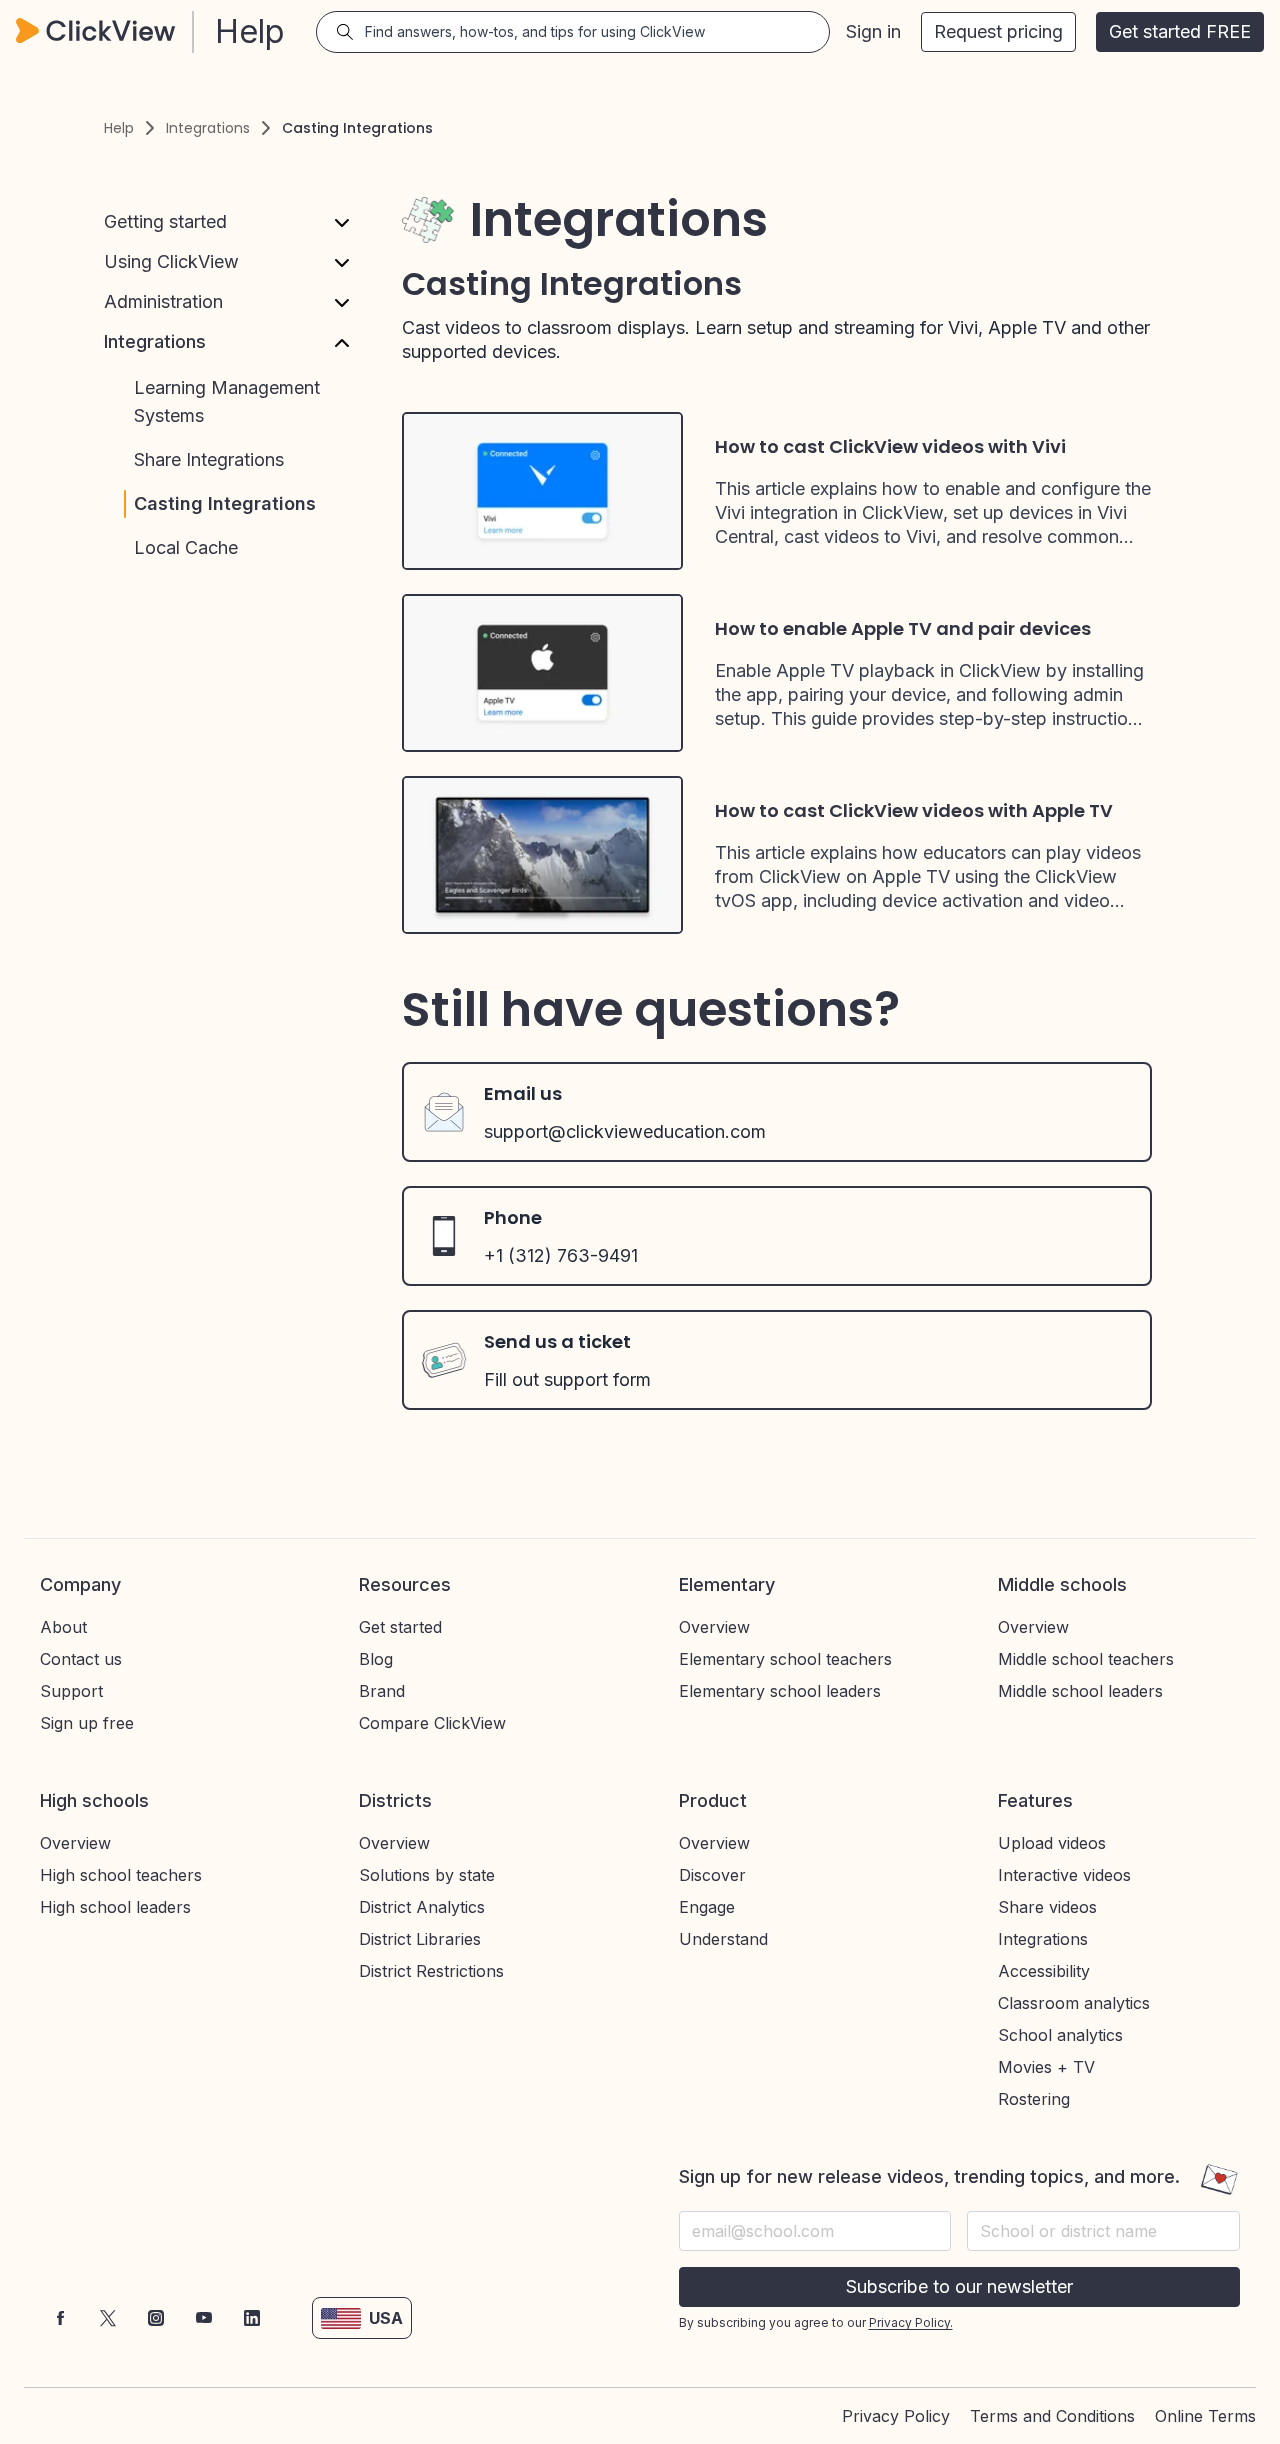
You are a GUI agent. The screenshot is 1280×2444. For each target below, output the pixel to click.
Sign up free (87, 1723)
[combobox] (1103, 2231)
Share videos (1047, 1907)
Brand (382, 1691)
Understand (723, 1939)
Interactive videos (1064, 1875)
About (63, 1627)
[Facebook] (60, 2318)
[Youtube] (204, 2318)
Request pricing (998, 31)
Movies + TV (1046, 2067)
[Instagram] (156, 2318)
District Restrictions (431, 1971)
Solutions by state (427, 1875)
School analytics (1060, 2035)
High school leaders (115, 1907)
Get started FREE (1180, 31)
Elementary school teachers (785, 1659)
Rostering (1034, 2099)
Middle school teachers (1086, 1659)
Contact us (81, 1659)
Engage (707, 1907)
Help (119, 128)
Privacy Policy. (911, 2322)
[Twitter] (108, 2318)
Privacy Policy (896, 2416)
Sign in (873, 31)
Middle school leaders (1080, 1691)
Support (71, 1691)
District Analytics (422, 1907)
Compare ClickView (432, 1723)
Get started (400, 1627)
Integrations (208, 128)
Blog (376, 1659)
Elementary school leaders (780, 1691)
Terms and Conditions (1052, 2416)
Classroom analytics (1074, 2003)
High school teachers (121, 1875)
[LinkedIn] (252, 2318)
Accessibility (1044, 1971)
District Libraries (420, 1939)
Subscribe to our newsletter (959, 2286)
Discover (712, 1875)
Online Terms (1205, 2416)
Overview (714, 1627)
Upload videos (1052, 1843)
